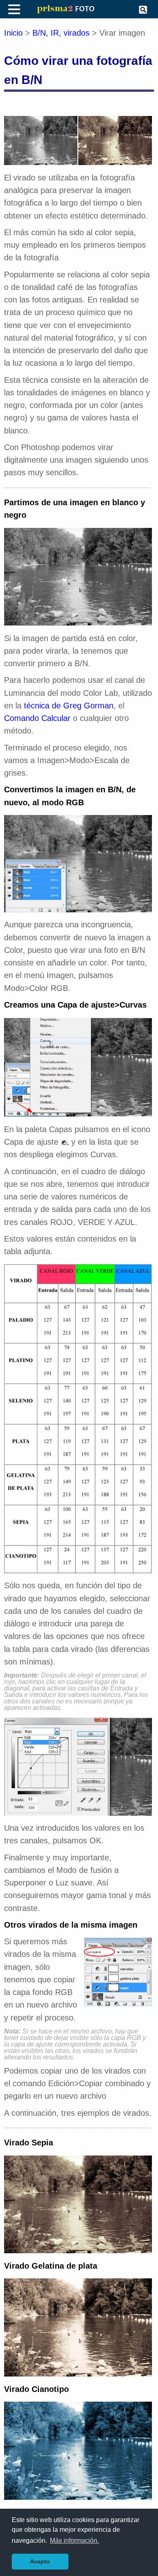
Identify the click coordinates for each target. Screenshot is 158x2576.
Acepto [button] (40, 2561)
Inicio (13, 33)
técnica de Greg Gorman (69, 706)
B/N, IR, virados (61, 33)
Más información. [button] (74, 2541)
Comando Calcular (37, 718)
